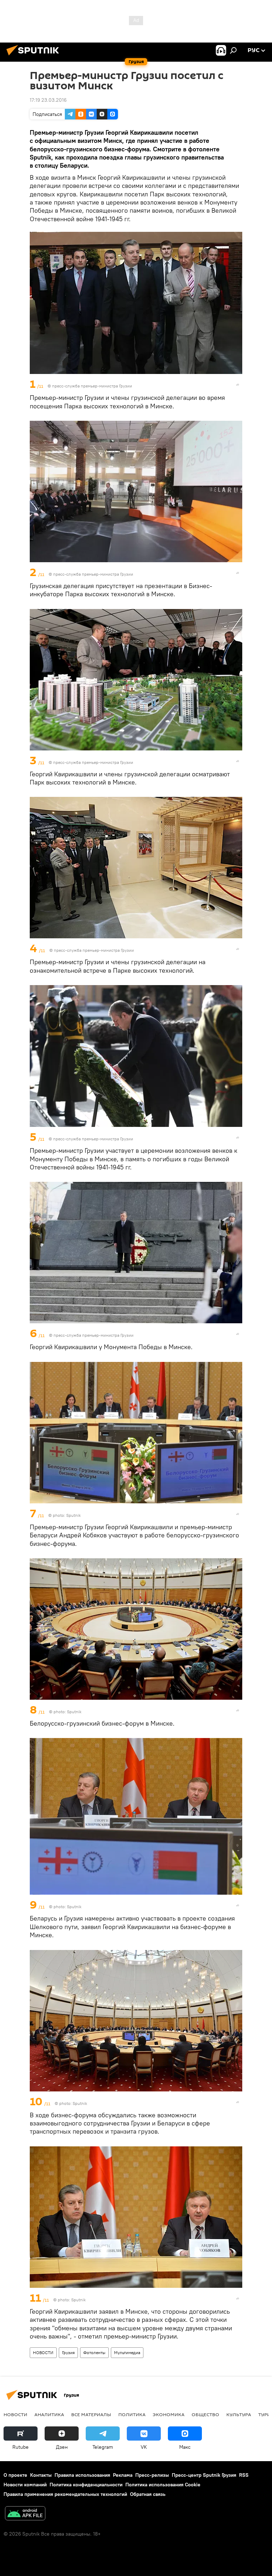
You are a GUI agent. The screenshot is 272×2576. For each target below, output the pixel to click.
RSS (244, 2475)
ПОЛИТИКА (132, 2414)
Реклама (123, 2475)
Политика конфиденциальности (86, 2485)
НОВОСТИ (43, 2353)
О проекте (15, 2475)
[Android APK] (25, 2514)
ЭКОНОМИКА (169, 2414)
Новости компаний (25, 2485)
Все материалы (91, 2414)
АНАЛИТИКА (49, 2414)
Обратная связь (148, 2494)
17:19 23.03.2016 (48, 100)
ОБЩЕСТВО (205, 2414)
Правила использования (82, 2475)
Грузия (68, 2353)
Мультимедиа (127, 2353)
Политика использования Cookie (163, 2485)
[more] (238, 385)
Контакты (41, 2475)
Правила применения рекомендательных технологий (65, 2494)
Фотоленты (94, 2353)
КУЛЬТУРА (239, 2414)
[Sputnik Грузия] (35, 56)
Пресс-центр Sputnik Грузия (204, 2475)
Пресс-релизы (152, 2475)
